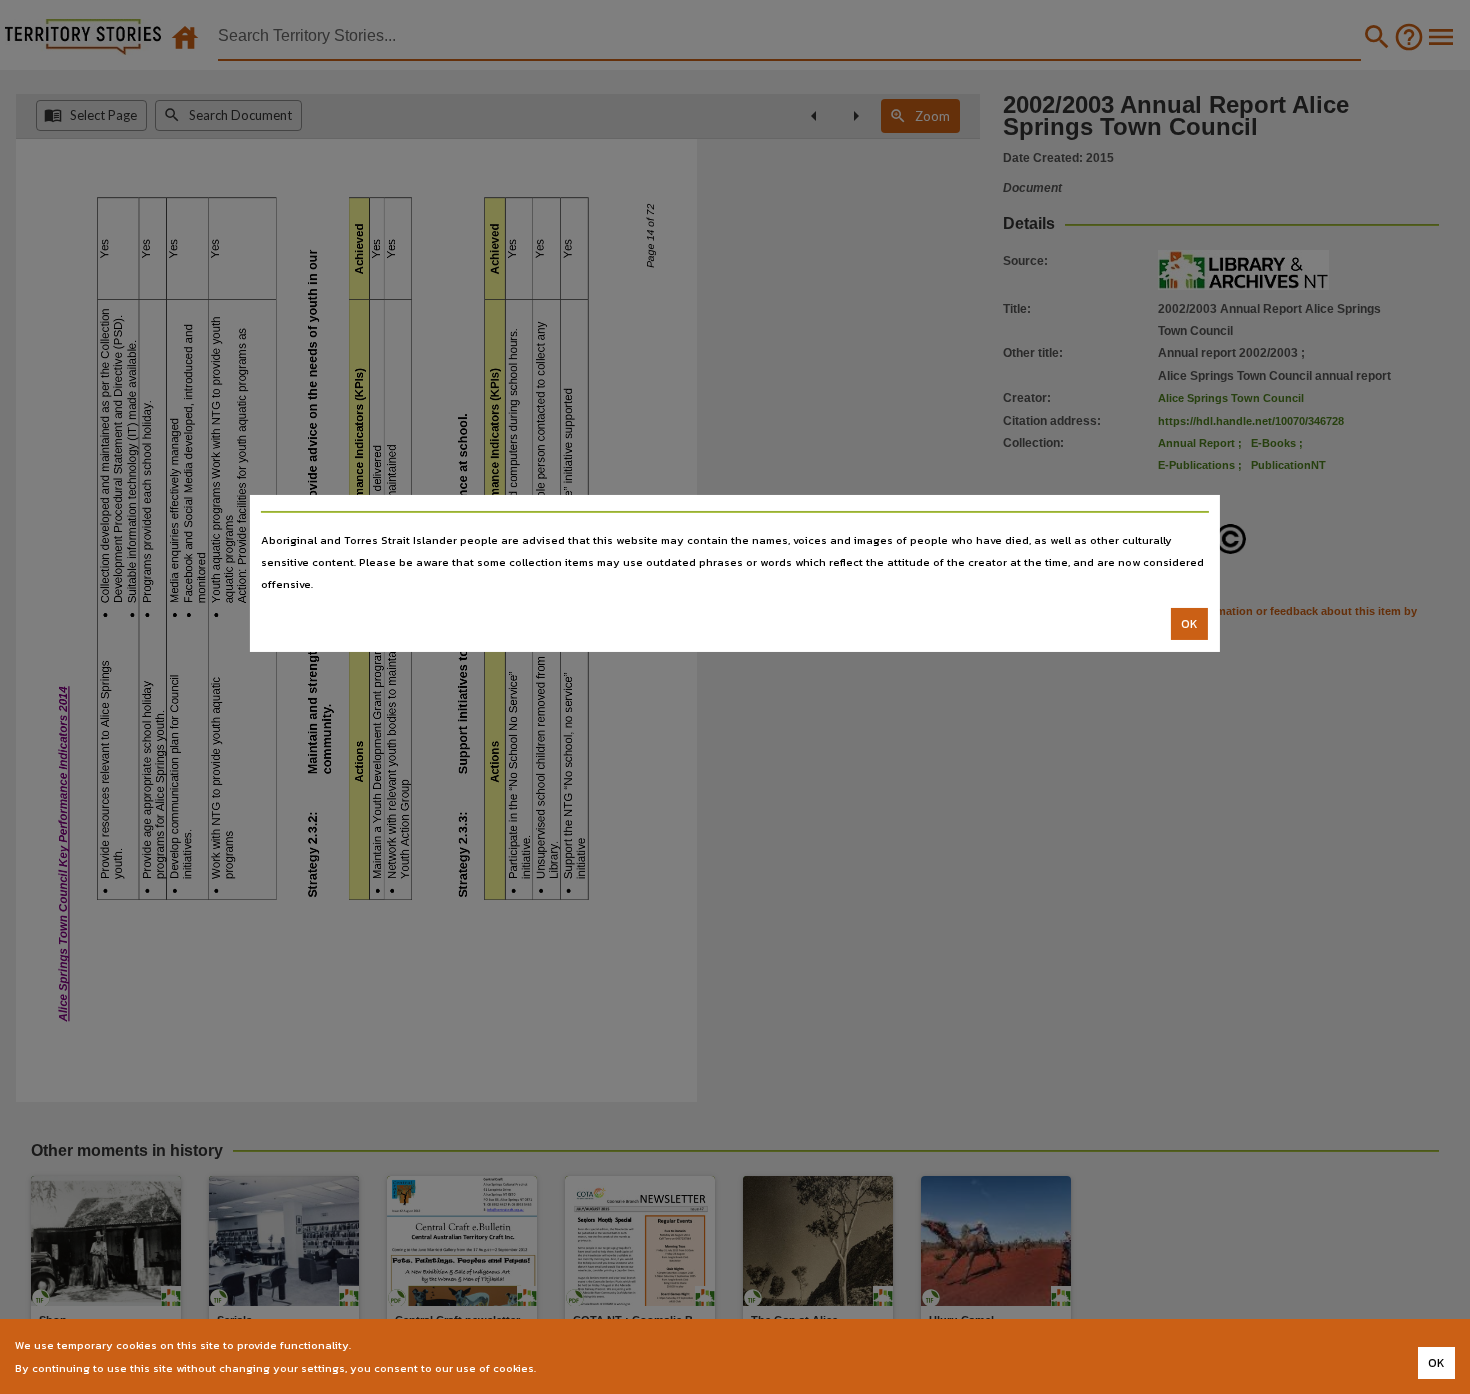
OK (1189, 624)
